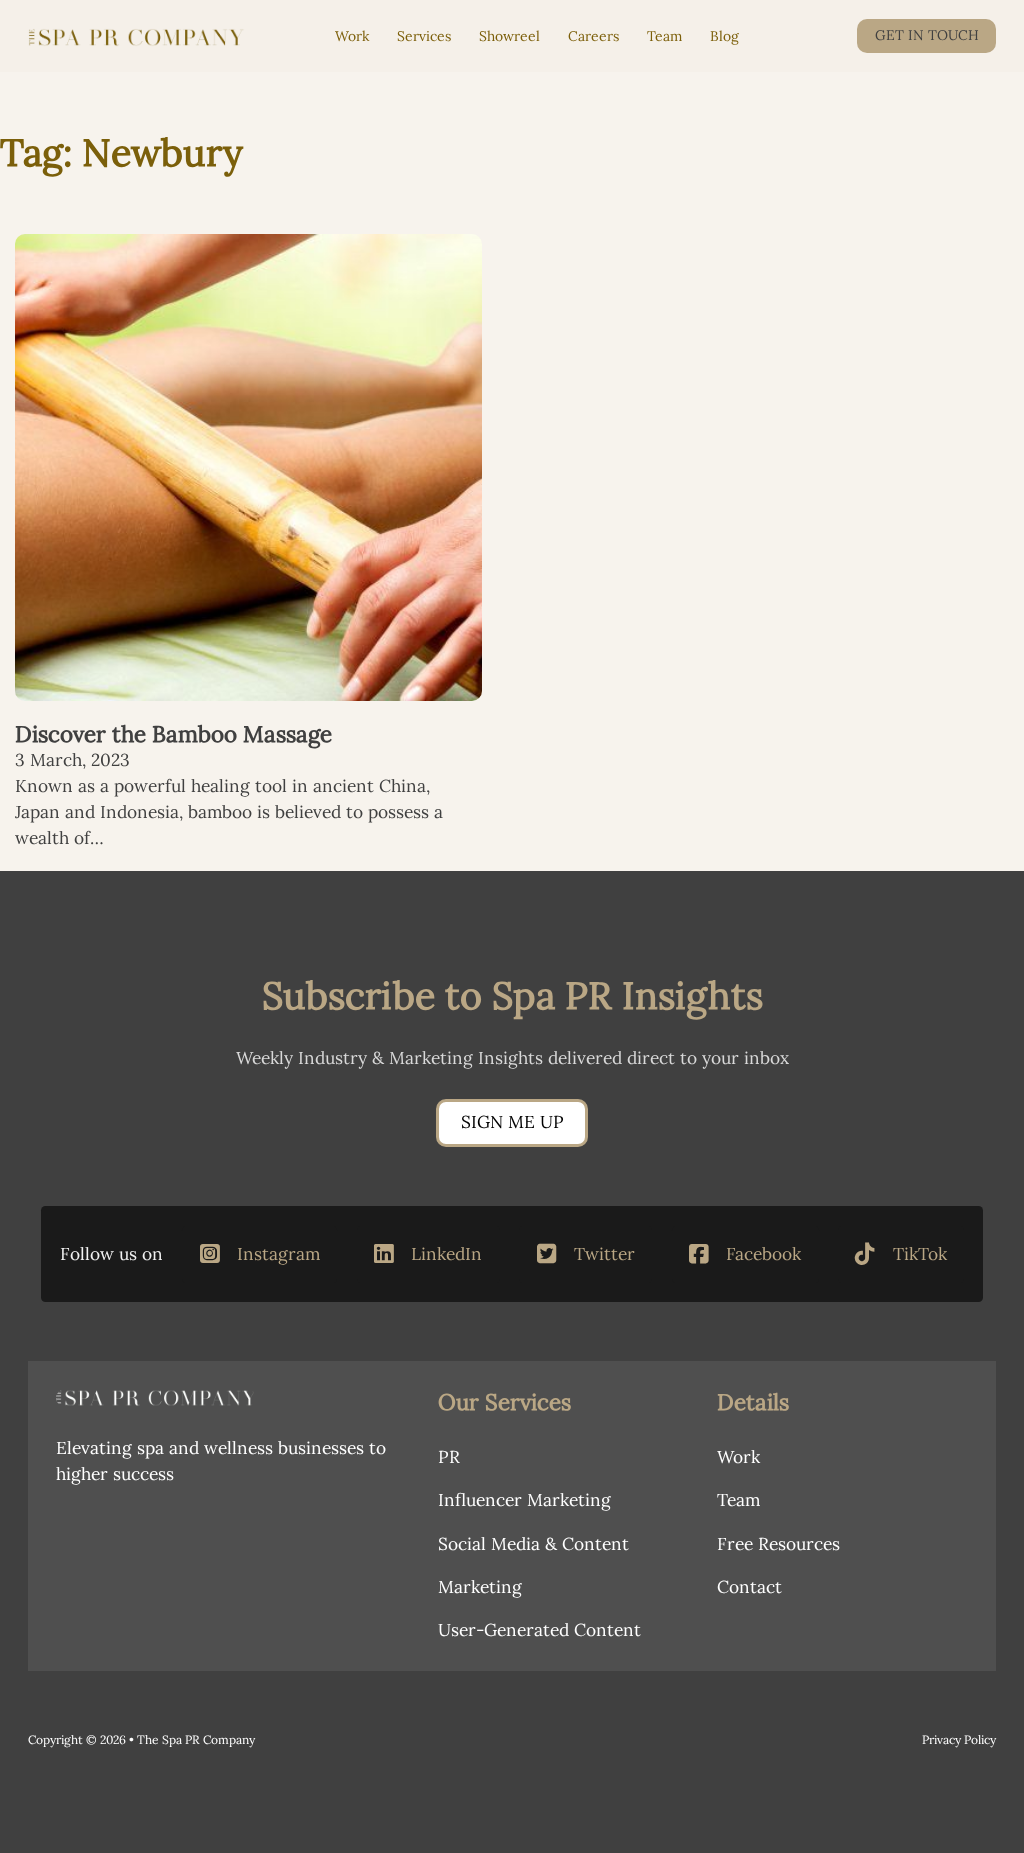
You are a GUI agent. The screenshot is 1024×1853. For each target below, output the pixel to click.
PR (449, 1457)
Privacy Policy (959, 1739)
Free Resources (778, 1544)
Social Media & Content (533, 1544)
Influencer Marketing (524, 1500)
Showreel (509, 36)
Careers (593, 36)
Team (664, 36)
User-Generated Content (539, 1630)
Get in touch (927, 35)
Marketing (480, 1587)
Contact (749, 1587)
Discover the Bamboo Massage (173, 733)
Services (424, 36)
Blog (724, 36)
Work (352, 36)
